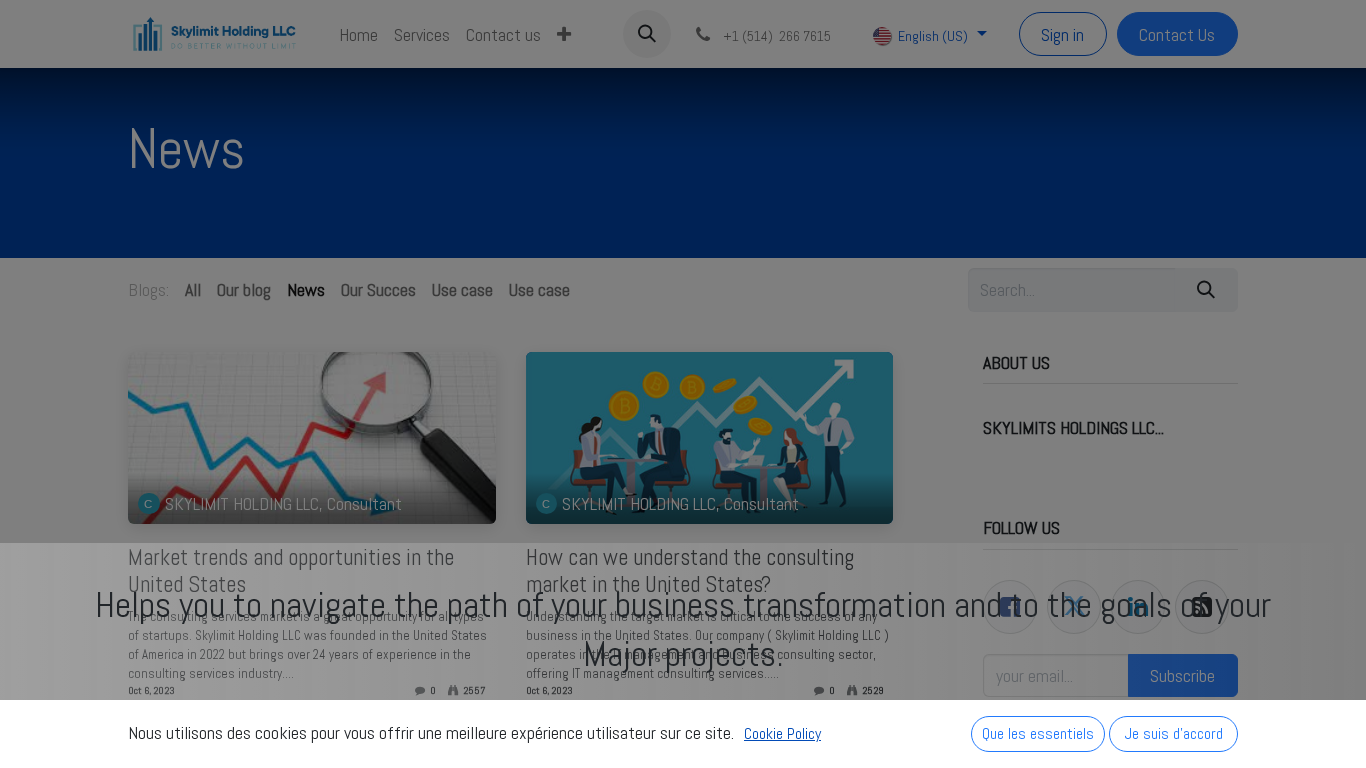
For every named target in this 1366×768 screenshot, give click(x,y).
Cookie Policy (782, 733)
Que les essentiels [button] (1038, 733)
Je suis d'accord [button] (1174, 733)
